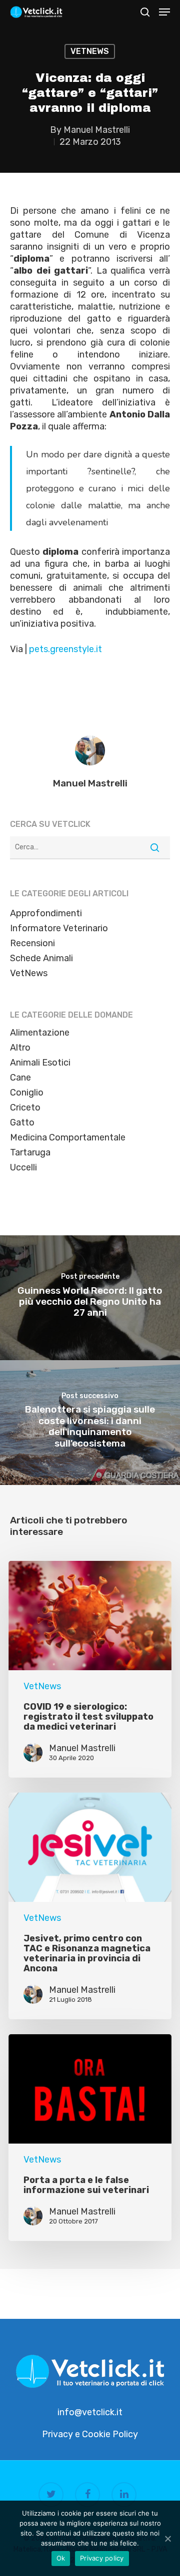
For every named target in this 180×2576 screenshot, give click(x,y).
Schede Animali (41, 958)
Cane (20, 1078)
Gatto (22, 1122)
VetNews (90, 51)
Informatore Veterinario (59, 928)
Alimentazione (40, 1033)
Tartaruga (30, 1152)
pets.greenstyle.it (65, 649)
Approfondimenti (46, 913)
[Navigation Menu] (164, 12)
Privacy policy (102, 2558)
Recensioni (32, 943)
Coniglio (27, 1093)
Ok (61, 2558)
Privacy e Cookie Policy (90, 2434)
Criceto (25, 1107)
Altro (20, 1048)
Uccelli (23, 1167)
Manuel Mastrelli (97, 130)
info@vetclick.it (90, 2412)
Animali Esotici (40, 1063)
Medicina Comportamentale (68, 1137)
